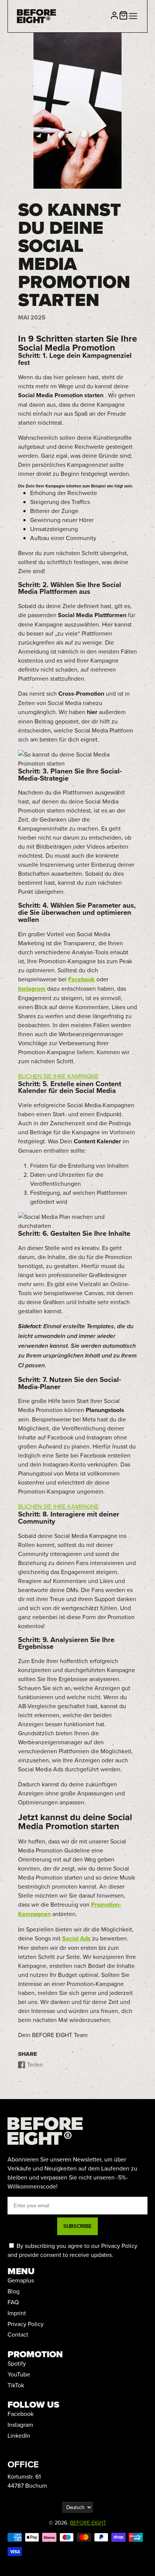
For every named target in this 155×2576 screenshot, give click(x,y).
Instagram (20, 2425)
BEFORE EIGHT (88, 2522)
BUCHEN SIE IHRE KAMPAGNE (58, 1076)
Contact (18, 2334)
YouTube (19, 2374)
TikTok (16, 2385)
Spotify (17, 2363)
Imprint (17, 2313)
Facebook (21, 2414)
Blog (14, 2291)
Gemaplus (21, 2280)
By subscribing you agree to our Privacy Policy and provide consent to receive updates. (72, 2250)
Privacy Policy (26, 2324)
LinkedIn (19, 2435)
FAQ (13, 2302)
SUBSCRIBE (77, 2226)
